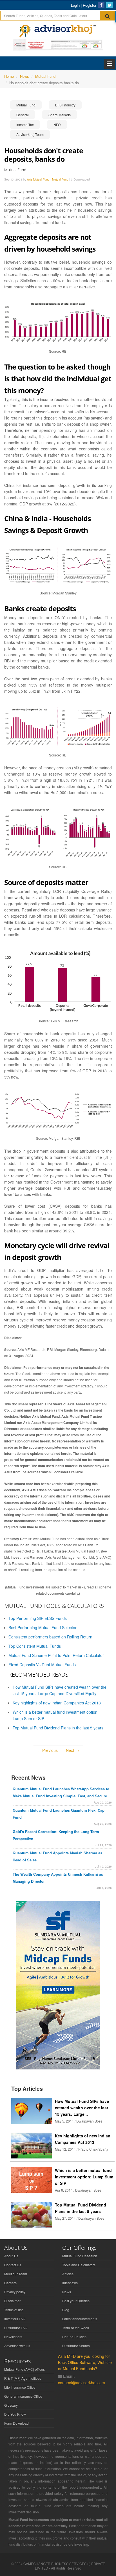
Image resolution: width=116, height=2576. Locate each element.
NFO (57, 125)
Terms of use (14, 2310)
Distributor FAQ (16, 2328)
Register (90, 5)
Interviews (70, 2283)
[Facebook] (101, 5)
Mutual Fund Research (80, 2256)
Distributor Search (76, 2346)
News (67, 2292)
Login (75, 5)
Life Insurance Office (20, 2387)
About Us (11, 2256)
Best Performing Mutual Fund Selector (43, 1627)
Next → (72, 1750)
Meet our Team (16, 2274)
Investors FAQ (15, 2319)
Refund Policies (74, 2337)
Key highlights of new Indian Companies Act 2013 (57, 1703)
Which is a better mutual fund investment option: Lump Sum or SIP (84, 2177)
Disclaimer (12, 2301)
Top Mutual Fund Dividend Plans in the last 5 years (58, 1728)
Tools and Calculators (79, 2265)
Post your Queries (76, 2301)
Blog (66, 2310)
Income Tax (25, 125)
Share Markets (60, 115)
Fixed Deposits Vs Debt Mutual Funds (42, 1665)
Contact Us (13, 2265)
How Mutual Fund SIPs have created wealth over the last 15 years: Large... (82, 2108)
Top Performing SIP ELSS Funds (38, 1618)
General (23, 115)
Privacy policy (15, 2292)
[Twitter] (110, 5)
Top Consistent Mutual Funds (35, 1646)
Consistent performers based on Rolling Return (50, 1637)
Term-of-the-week (76, 2328)
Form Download (16, 2423)
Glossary (11, 2405)
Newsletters (13, 2337)
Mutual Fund (26, 105)
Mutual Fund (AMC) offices (24, 2369)
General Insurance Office (23, 2396)
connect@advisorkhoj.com (82, 2383)
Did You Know (15, 2414)
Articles (68, 2274)
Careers (10, 2283)
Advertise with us (17, 2346)
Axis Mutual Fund (38, 179)
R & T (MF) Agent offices (23, 2378)
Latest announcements (80, 2319)
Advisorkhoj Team (30, 134)
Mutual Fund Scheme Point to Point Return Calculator (56, 1655)
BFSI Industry (65, 105)
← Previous (47, 1750)
